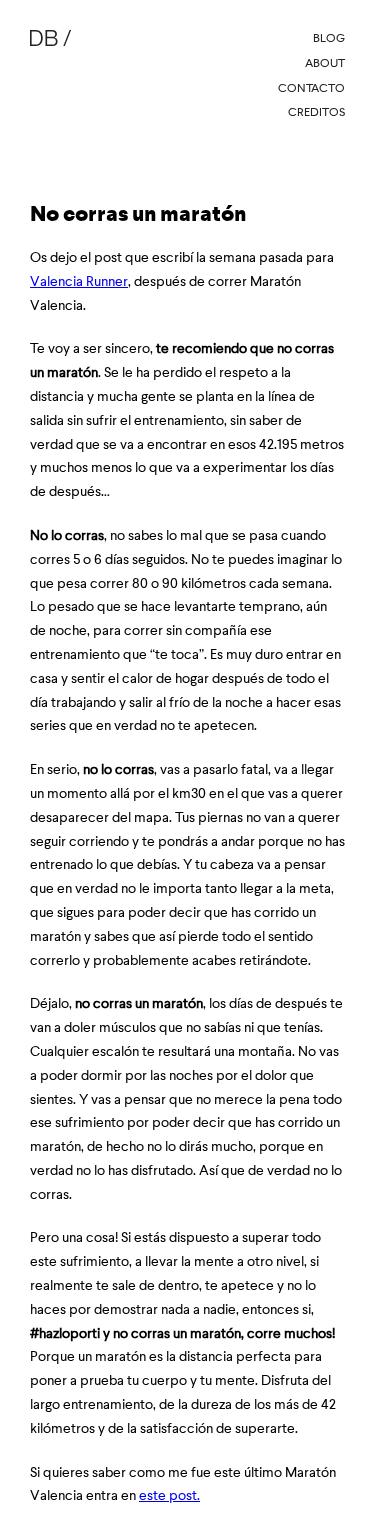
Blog (329, 38)
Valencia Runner (79, 281)
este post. (169, 1495)
